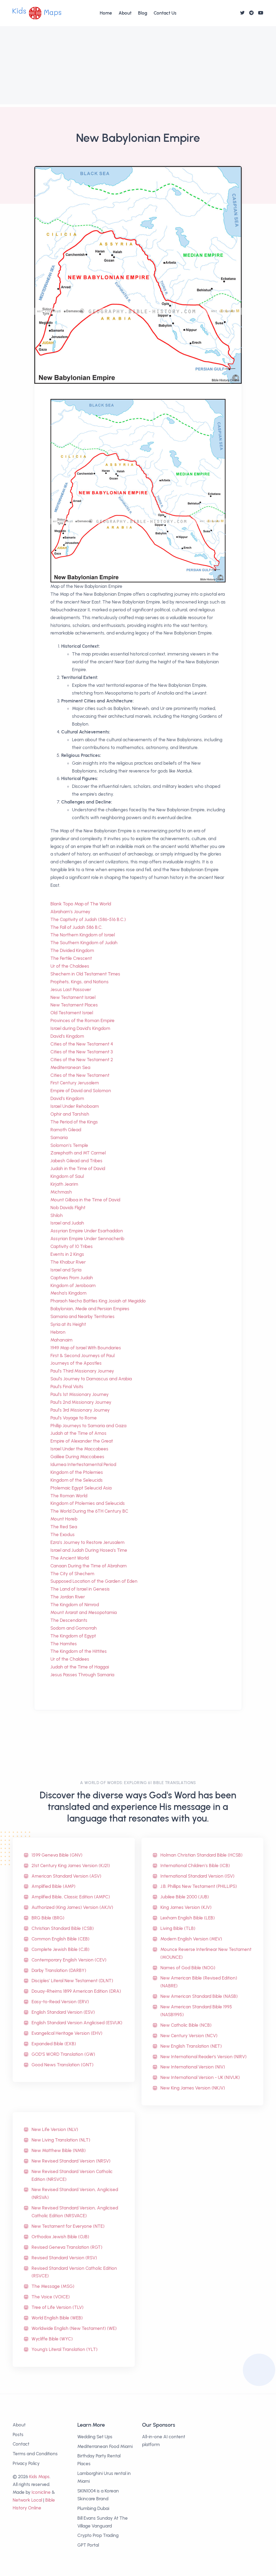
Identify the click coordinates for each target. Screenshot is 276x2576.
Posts (18, 2434)
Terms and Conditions (35, 2454)
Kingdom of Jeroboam (73, 1285)
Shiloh (57, 1215)
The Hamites (64, 1644)
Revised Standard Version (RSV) (64, 2258)
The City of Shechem (72, 1574)
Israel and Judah (67, 1223)
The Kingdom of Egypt (73, 1636)
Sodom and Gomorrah (74, 1628)
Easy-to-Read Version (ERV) (60, 2002)
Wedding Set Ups (95, 2437)
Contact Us (165, 13)
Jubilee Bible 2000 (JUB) (185, 1897)
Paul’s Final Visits (67, 1387)
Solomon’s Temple (69, 1145)
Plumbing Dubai (93, 2508)
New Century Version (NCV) (189, 2036)
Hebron (58, 1332)
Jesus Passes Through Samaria (82, 1675)
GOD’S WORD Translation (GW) (63, 2054)
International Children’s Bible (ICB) (195, 1865)
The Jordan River (68, 1597)
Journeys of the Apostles (76, 1363)
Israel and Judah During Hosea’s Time (89, 1550)
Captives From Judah (72, 1278)
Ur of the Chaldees (70, 966)
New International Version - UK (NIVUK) (200, 2077)
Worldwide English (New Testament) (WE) (74, 2328)
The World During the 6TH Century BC (89, 1511)
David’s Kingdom (67, 1036)
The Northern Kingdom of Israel (83, 935)
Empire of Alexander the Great (82, 1441)
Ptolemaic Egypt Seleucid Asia (81, 1488)
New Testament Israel (73, 997)
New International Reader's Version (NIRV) (203, 2057)
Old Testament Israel (72, 1013)
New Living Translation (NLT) (61, 2140)
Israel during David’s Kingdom (80, 1028)
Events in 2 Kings (67, 1254)
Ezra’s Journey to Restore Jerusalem (87, 1542)
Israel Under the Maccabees (79, 1449)
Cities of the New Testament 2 (82, 1060)
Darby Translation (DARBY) (59, 1970)
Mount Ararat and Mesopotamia (84, 1612)
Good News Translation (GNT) (63, 2065)
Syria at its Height (68, 1324)
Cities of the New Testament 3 (82, 1052)
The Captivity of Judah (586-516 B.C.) (88, 919)
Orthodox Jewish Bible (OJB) (60, 2237)
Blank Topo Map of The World (81, 904)
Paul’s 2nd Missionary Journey (81, 1402)
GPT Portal (88, 2545)
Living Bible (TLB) (178, 1928)
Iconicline (41, 2492)
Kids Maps (39, 2477)
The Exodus (63, 1534)
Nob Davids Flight (68, 1208)
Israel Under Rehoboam (75, 1106)
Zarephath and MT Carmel (78, 1153)
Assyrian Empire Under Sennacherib (87, 1239)
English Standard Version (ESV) (63, 2012)
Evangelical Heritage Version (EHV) (67, 2033)
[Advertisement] (138, 67)
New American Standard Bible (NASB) (199, 1996)
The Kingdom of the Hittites (79, 1651)
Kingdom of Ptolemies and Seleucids (88, 1503)
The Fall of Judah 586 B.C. (76, 927)
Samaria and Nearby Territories (82, 1316)
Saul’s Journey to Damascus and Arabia (91, 1379)
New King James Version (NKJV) (193, 2088)
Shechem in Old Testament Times (85, 974)
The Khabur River (68, 1262)
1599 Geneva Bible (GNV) (57, 1855)
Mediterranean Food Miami (105, 2446)
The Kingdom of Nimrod (75, 1605)
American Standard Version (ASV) (66, 1876)
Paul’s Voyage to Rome (74, 1418)
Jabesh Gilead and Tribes (76, 1161)
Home (106, 13)
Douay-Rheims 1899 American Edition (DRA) (76, 1991)
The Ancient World (70, 1558)
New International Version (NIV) (193, 2067)
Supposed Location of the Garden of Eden (94, 1581)
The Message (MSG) (53, 2286)
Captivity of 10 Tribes (72, 1246)
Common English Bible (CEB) (61, 1939)
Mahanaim (61, 1340)
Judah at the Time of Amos (78, 1433)
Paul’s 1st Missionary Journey (80, 1394)
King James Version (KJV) (186, 1907)
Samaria (59, 1137)
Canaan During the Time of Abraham (89, 1566)
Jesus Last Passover (71, 989)
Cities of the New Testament (80, 1075)
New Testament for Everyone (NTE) (68, 2226)
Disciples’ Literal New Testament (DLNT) (72, 1981)
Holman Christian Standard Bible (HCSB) (201, 1855)
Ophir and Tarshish (70, 1114)
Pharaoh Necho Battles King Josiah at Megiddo (98, 1301)
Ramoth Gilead (66, 1130)
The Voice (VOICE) (51, 2297)
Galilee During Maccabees (77, 1457)
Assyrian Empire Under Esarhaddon (87, 1231)
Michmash (61, 1192)
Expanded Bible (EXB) (54, 2044)
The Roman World (69, 1496)
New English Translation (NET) (191, 2046)
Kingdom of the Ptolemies (77, 1472)
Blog (143, 13)
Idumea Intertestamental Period (83, 1464)
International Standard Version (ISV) (197, 1876)
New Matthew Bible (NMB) (59, 2150)
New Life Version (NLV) (55, 2129)
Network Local (27, 2500)
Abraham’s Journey (70, 912)
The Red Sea (64, 1527)
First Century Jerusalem (75, 1083)
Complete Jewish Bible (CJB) (61, 1949)
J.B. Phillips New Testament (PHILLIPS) (199, 1886)
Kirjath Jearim (64, 1184)
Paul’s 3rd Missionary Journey (80, 1410)
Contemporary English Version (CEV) (69, 1960)
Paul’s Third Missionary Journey (82, 1371)
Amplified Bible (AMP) (54, 1886)
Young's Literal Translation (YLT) (65, 2349)
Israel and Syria (66, 1270)
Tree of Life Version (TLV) (58, 2307)
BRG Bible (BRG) (48, 1918)
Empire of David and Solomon (81, 1091)
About (125, 13)
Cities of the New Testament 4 (82, 1044)
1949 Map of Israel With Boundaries (86, 1348)
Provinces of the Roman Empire (82, 1020)
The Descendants (69, 1620)
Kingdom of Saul (67, 1176)
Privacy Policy (26, 2463)
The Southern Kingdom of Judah (84, 943)
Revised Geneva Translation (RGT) (67, 2247)
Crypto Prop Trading (98, 2535)
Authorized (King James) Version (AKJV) (72, 1907)
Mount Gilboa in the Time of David (85, 1200)
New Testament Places (74, 1005)
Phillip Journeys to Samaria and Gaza (88, 1426)
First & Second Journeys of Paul (82, 1356)
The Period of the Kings (74, 1122)
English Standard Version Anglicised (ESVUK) (77, 2023)
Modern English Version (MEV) (191, 1939)
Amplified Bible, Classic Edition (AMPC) (71, 1897)
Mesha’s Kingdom (68, 1293)
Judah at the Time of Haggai (80, 1667)
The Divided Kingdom (72, 950)
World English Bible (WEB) (57, 2318)
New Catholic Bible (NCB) (186, 2025)
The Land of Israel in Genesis (80, 1589)
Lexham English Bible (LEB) (188, 1918)
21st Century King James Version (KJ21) (71, 1865)
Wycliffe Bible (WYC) (52, 2339)
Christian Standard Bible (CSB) (63, 1928)
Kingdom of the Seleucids (77, 1480)
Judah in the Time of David (78, 1168)
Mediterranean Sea (70, 1067)
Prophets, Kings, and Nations (80, 982)
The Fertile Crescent (71, 958)
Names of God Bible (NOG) (188, 1968)
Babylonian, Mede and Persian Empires (90, 1309)
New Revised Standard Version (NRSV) (71, 2161)
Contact (21, 2444)
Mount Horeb (64, 1519)
